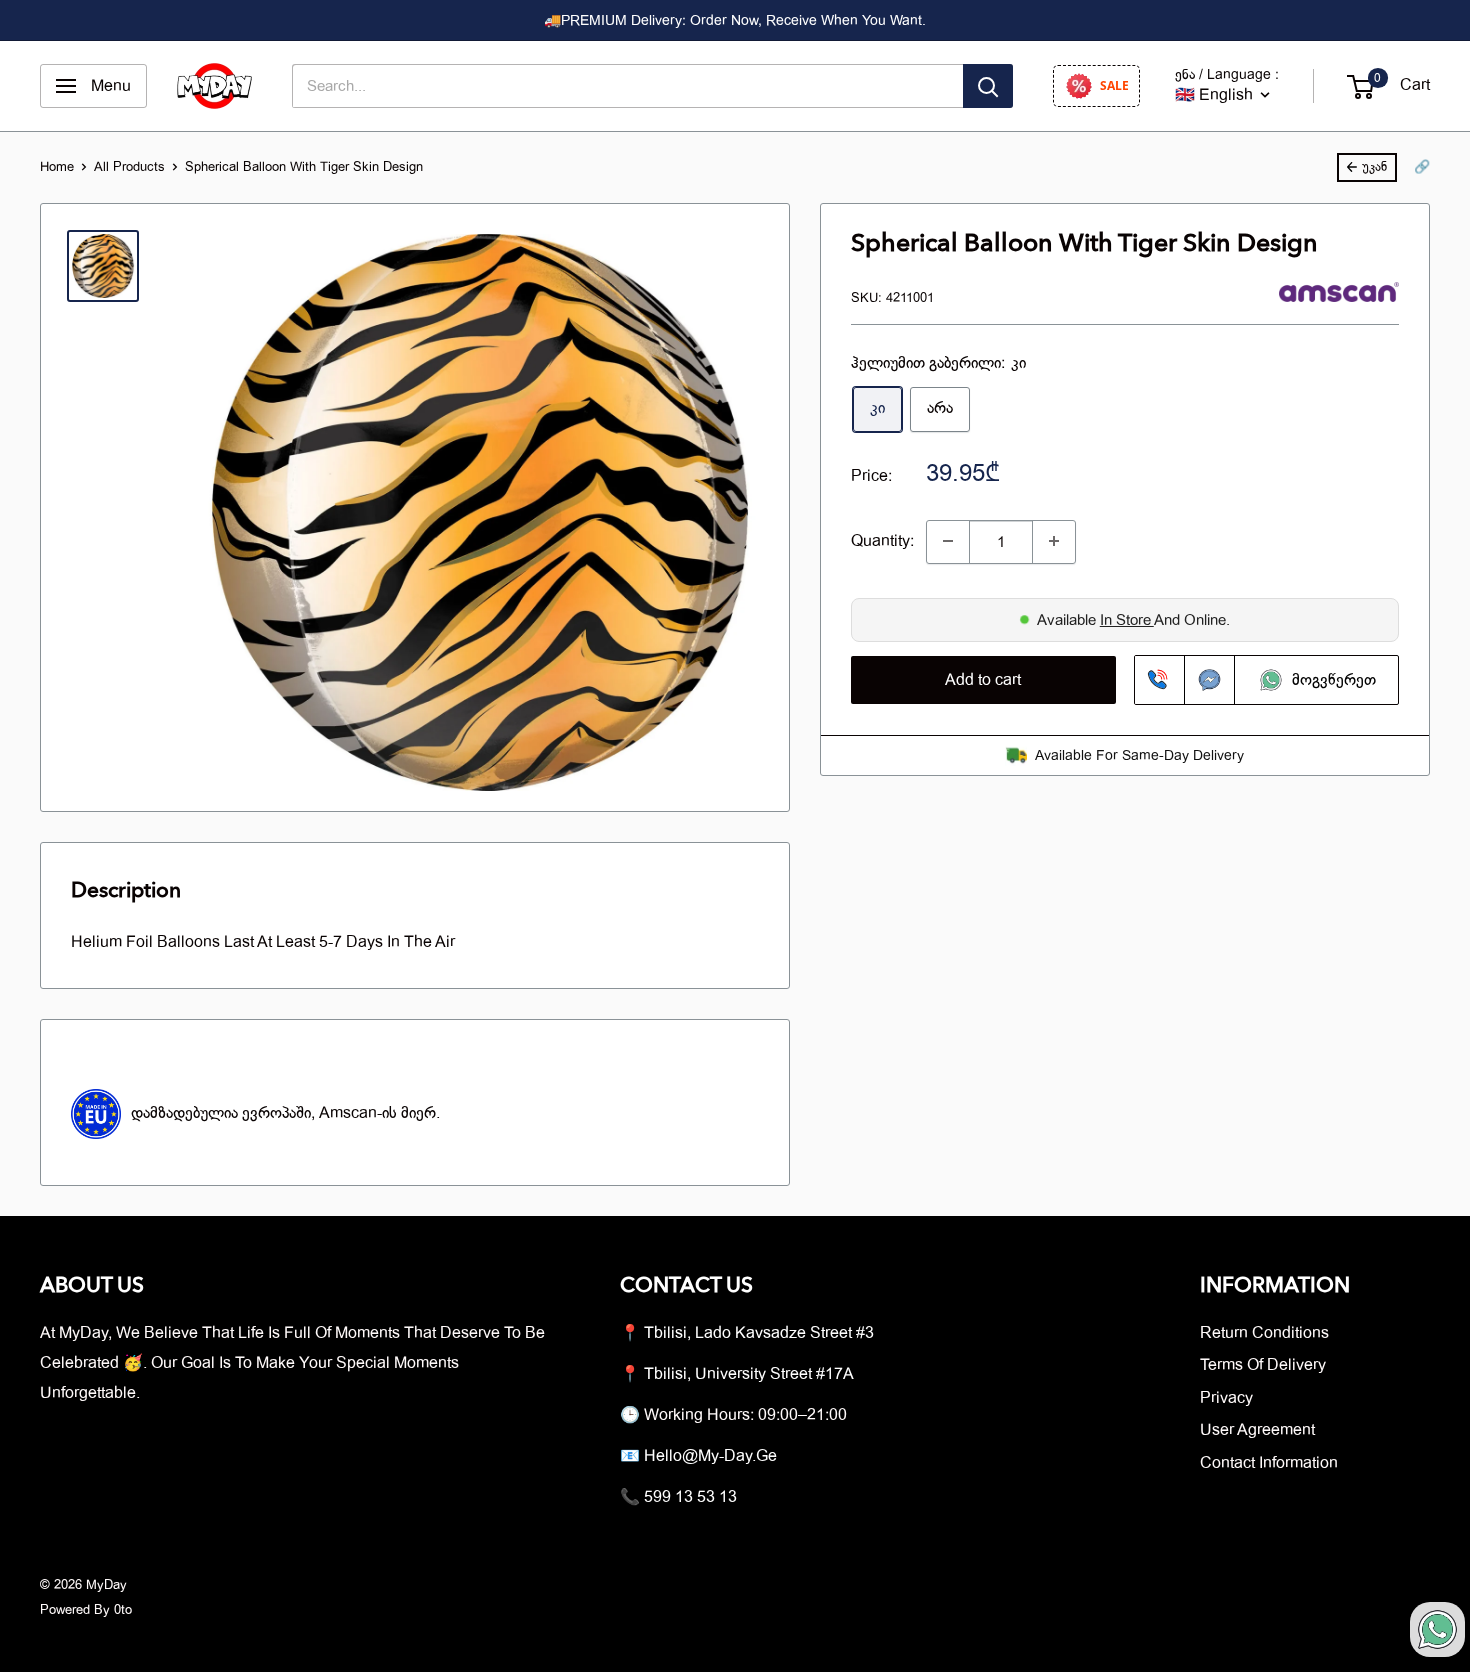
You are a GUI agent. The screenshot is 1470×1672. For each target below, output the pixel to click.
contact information (1269, 1463)
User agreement (1257, 1430)
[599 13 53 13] (1160, 680)
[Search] (988, 86)
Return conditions (1264, 1333)
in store (1127, 619)
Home (57, 166)
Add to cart (983, 680)
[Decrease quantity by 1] (948, 541)
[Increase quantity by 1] (1054, 541)
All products (129, 166)
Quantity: (882, 540)
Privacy (1226, 1398)
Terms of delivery (1263, 1365)
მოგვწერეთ (1330, 680)
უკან (1374, 166)
